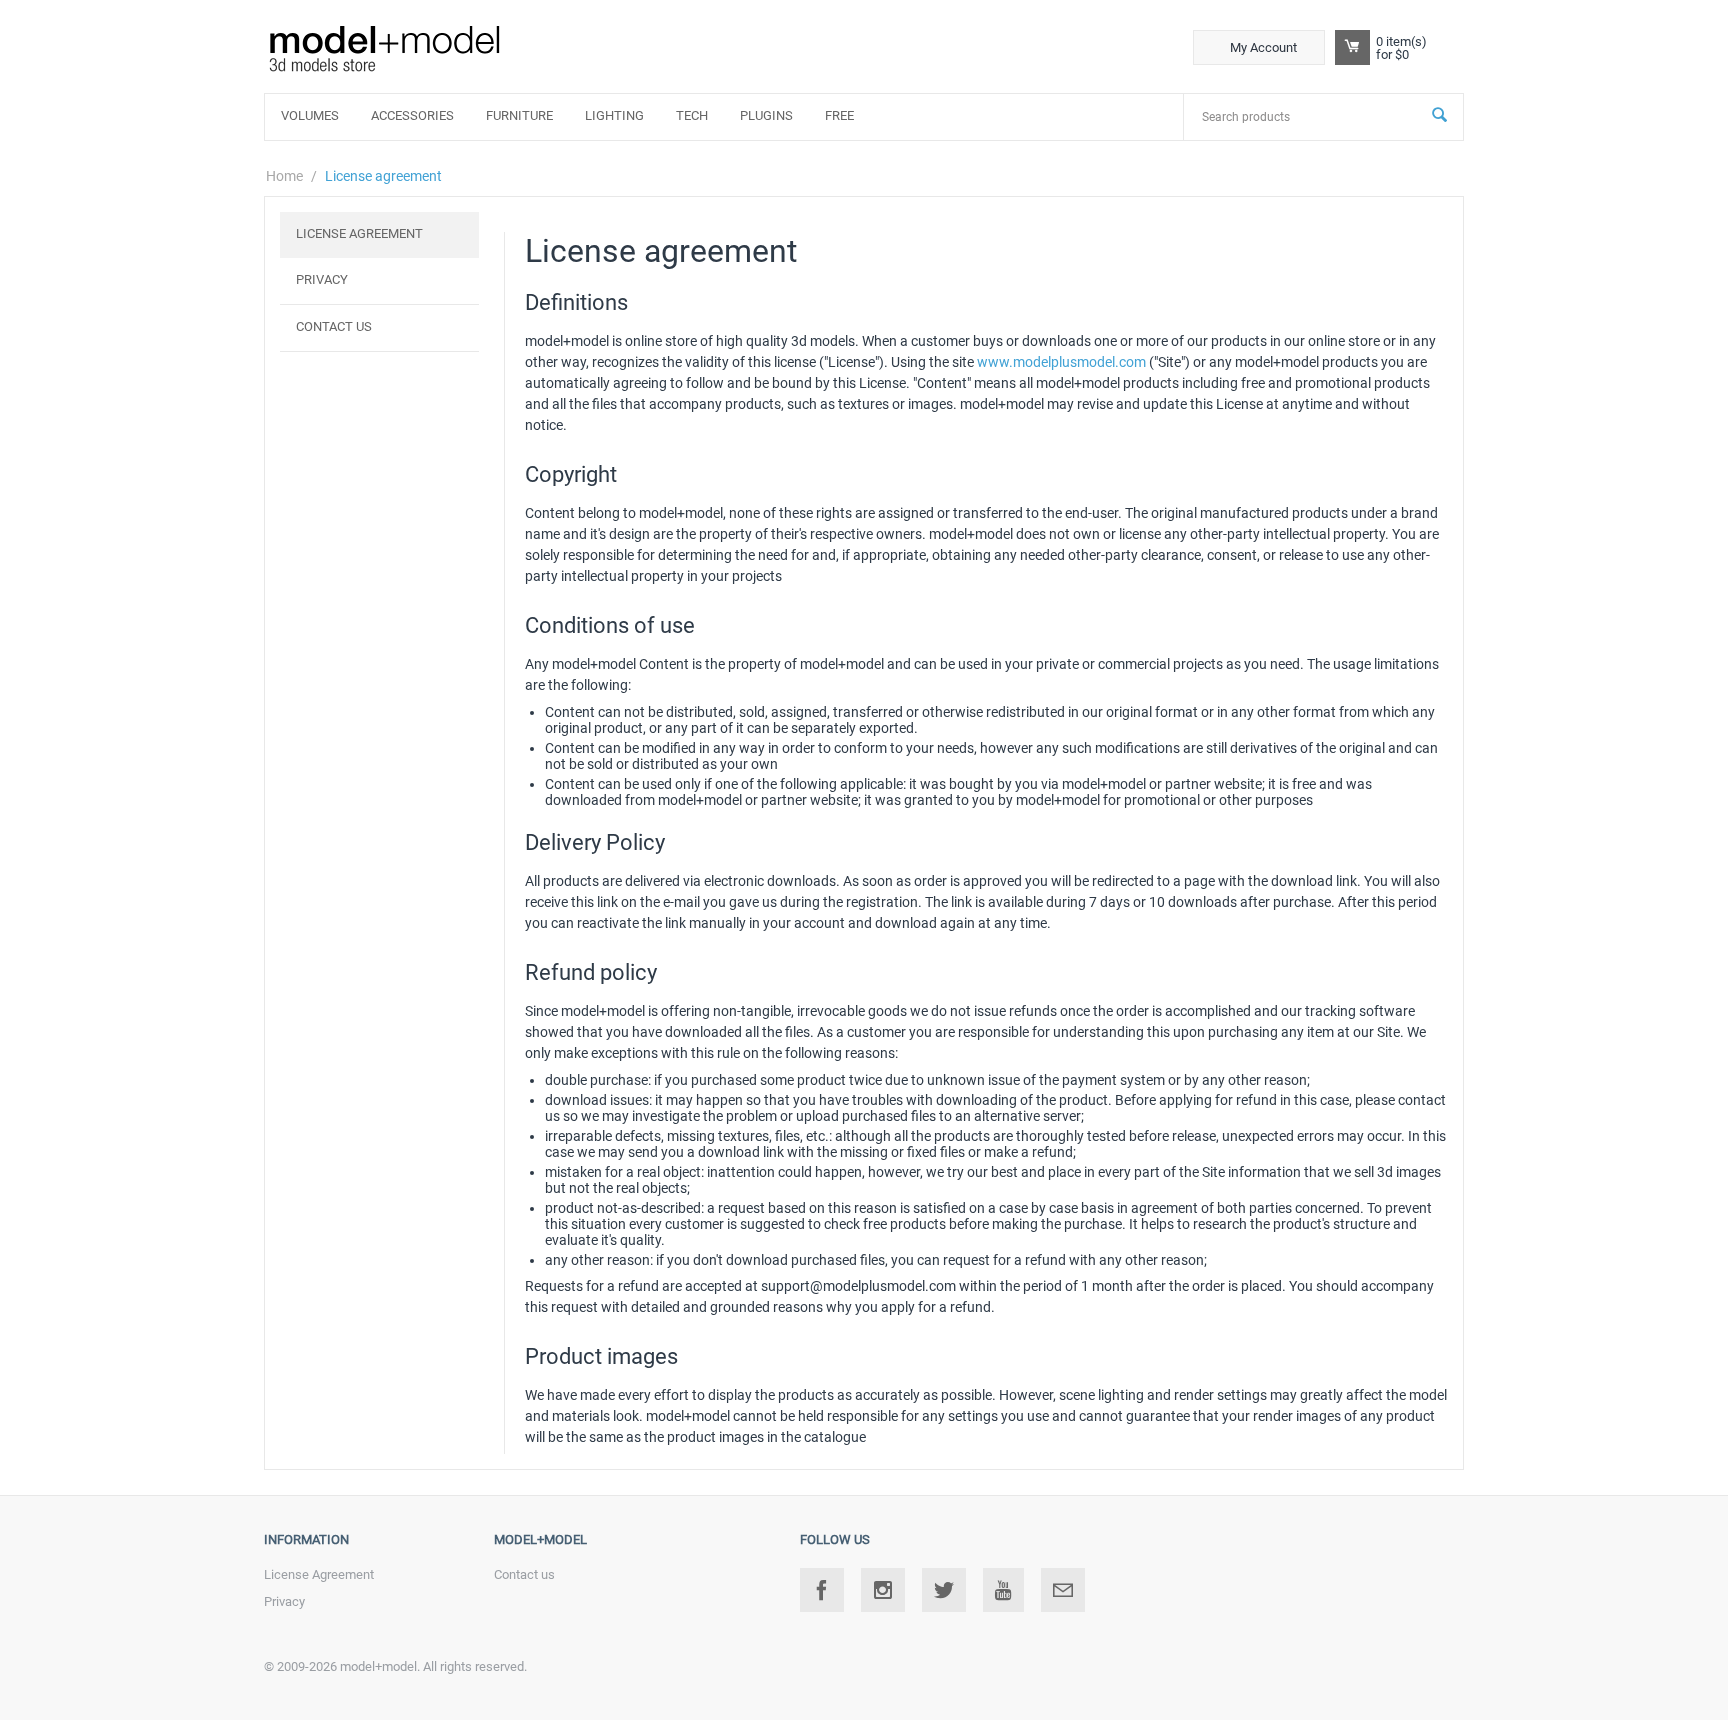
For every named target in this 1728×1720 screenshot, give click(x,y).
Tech (692, 115)
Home (284, 176)
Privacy (322, 279)
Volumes (310, 115)
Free (839, 115)
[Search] (1440, 117)
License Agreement (359, 233)
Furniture (519, 115)
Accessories (412, 115)
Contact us (334, 326)
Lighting (614, 115)
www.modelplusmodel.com (1061, 362)
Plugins (766, 115)
